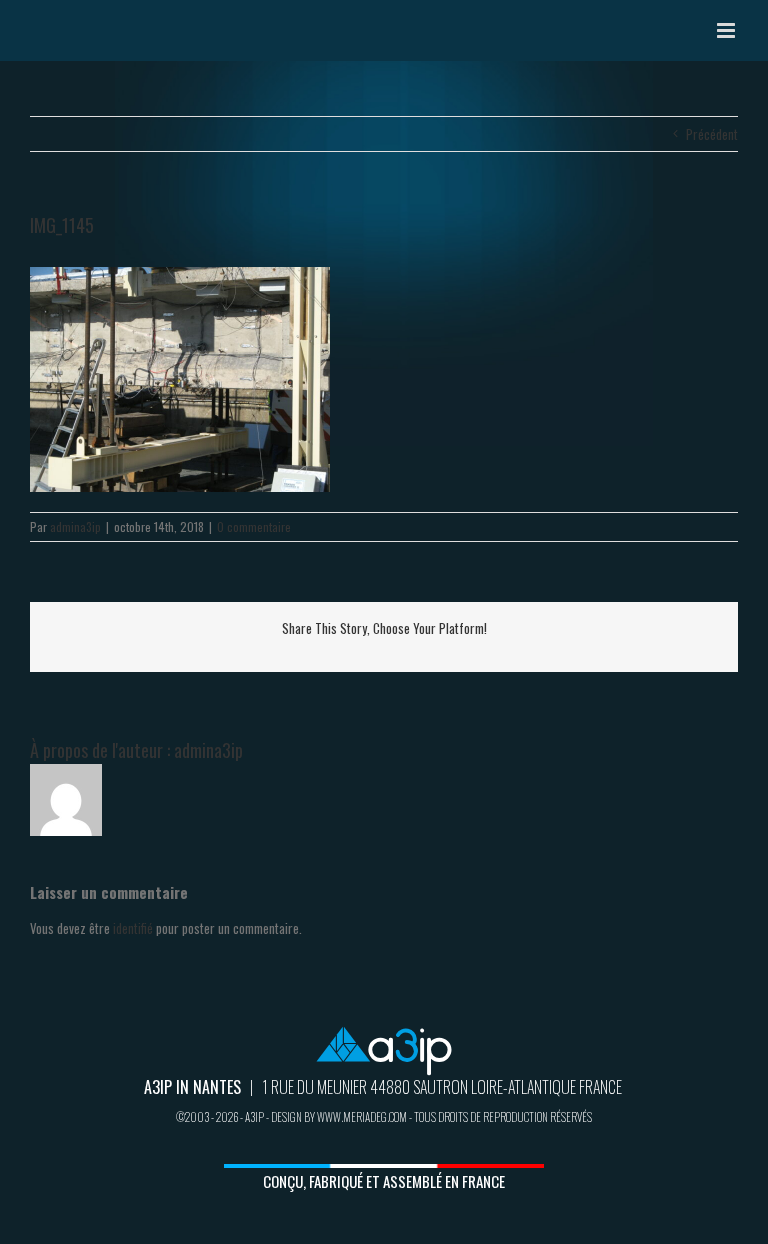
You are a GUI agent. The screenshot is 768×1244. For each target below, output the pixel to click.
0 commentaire (254, 526)
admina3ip (75, 526)
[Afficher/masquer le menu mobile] (727, 30)
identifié (133, 928)
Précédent (712, 134)
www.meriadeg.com (362, 1117)
